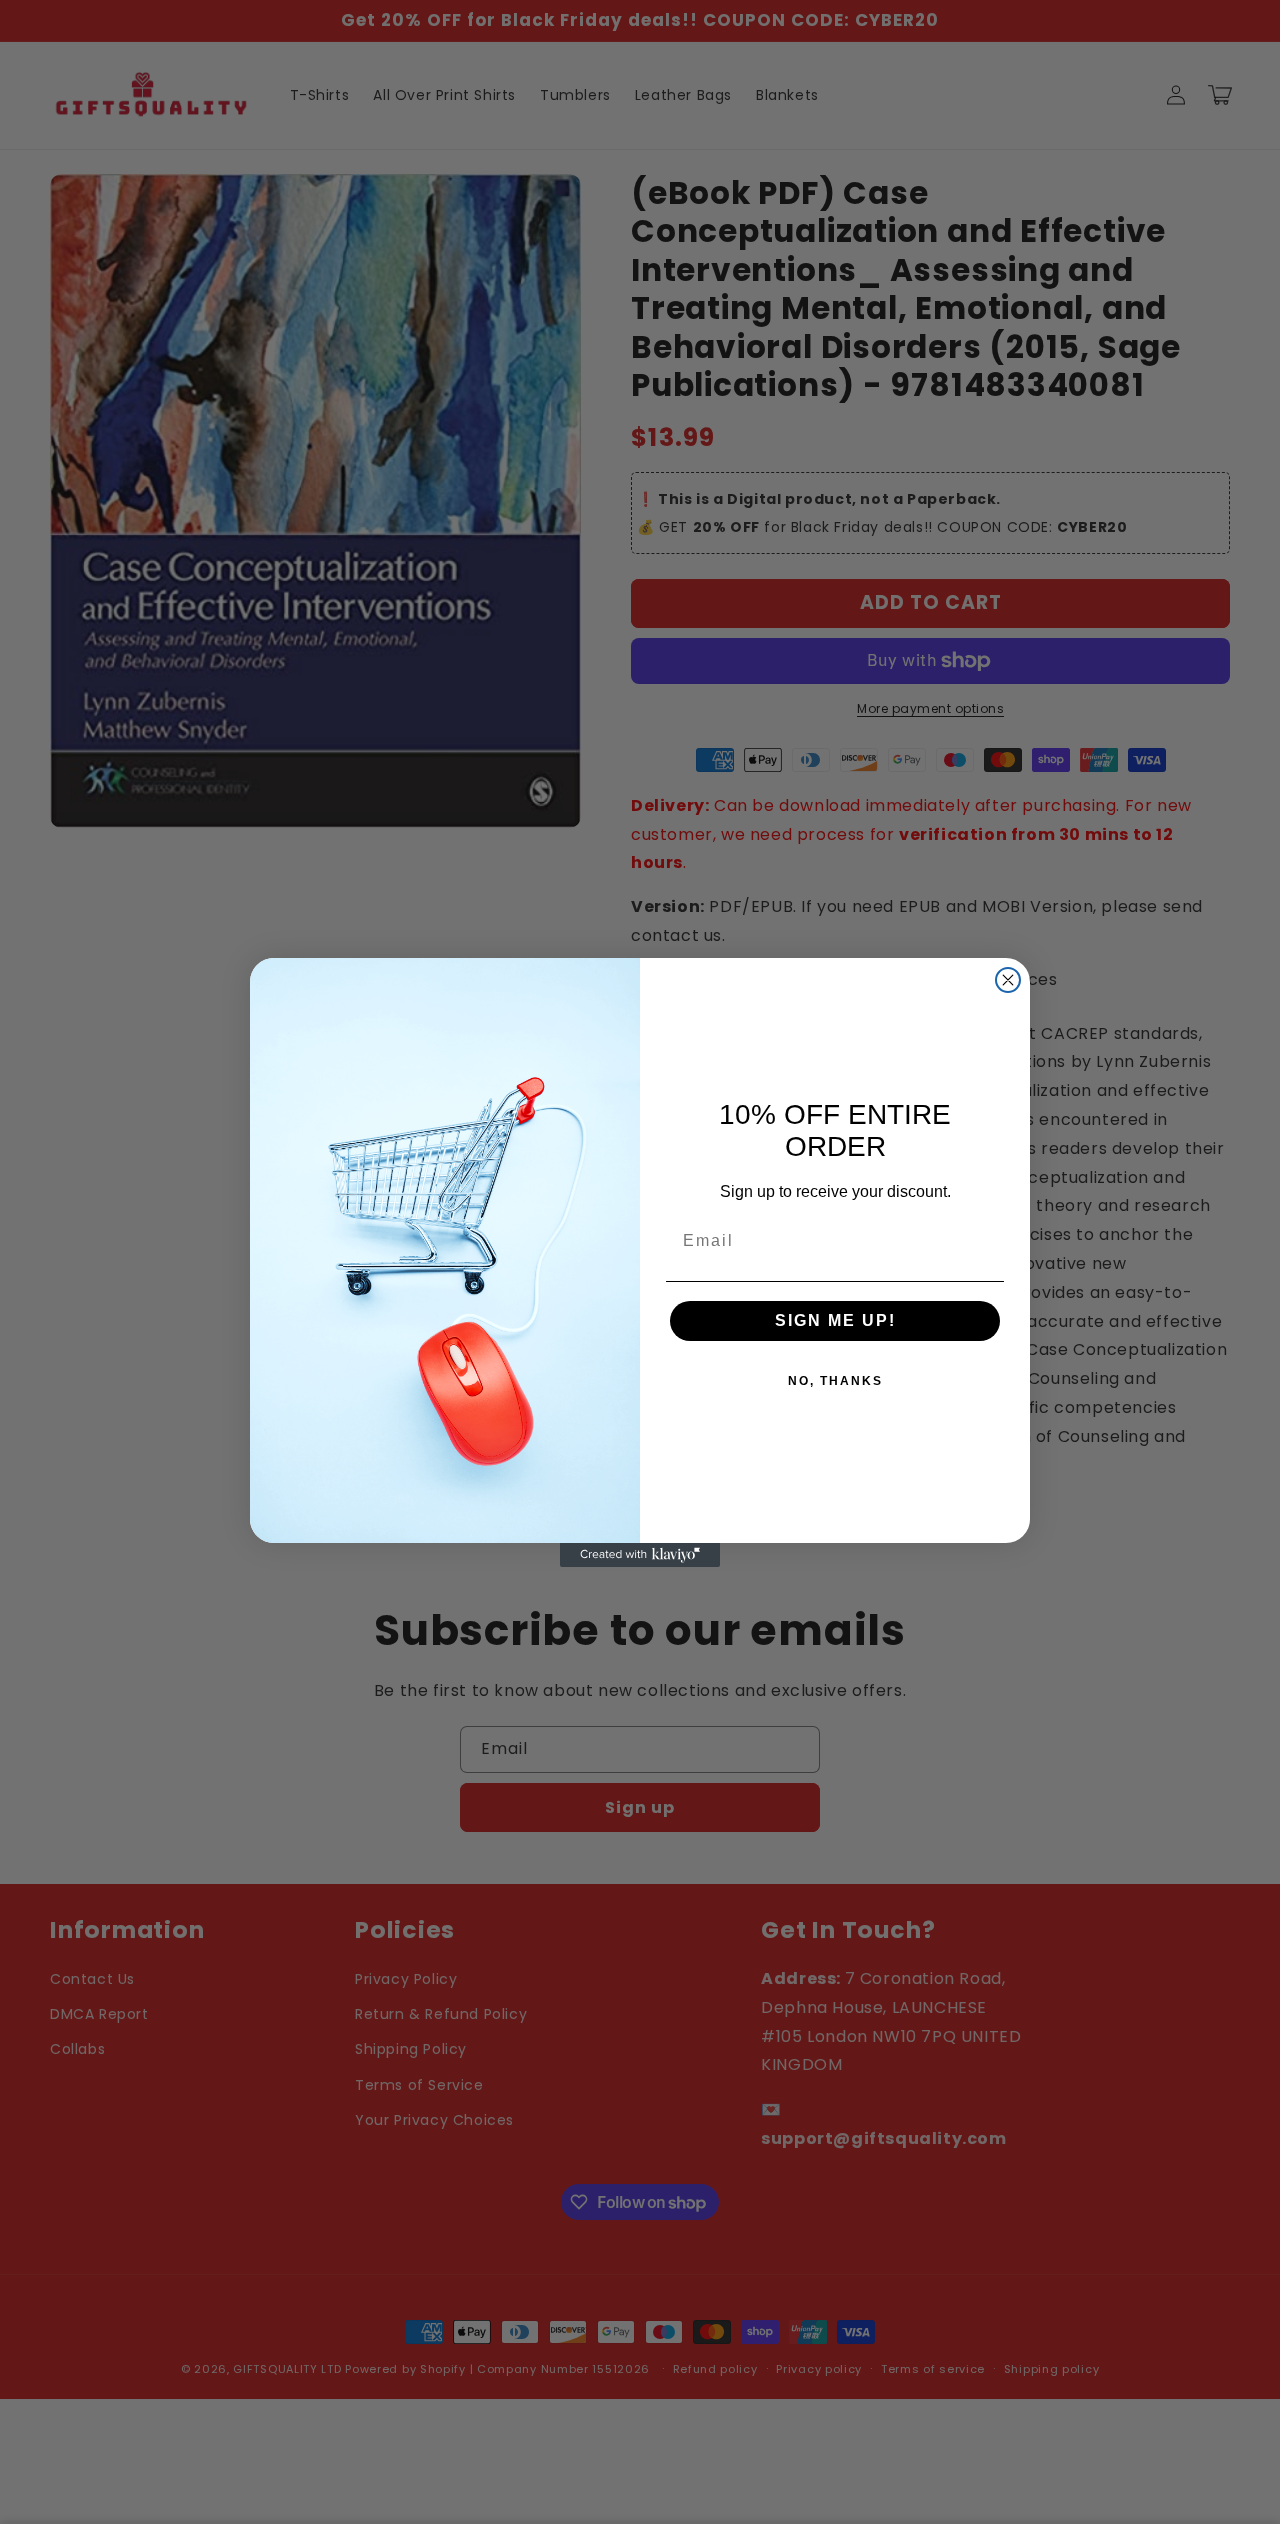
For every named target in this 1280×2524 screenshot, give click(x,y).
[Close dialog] (1008, 980)
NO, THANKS (835, 1381)
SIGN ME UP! (835, 1320)
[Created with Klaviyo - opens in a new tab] (640, 1555)
